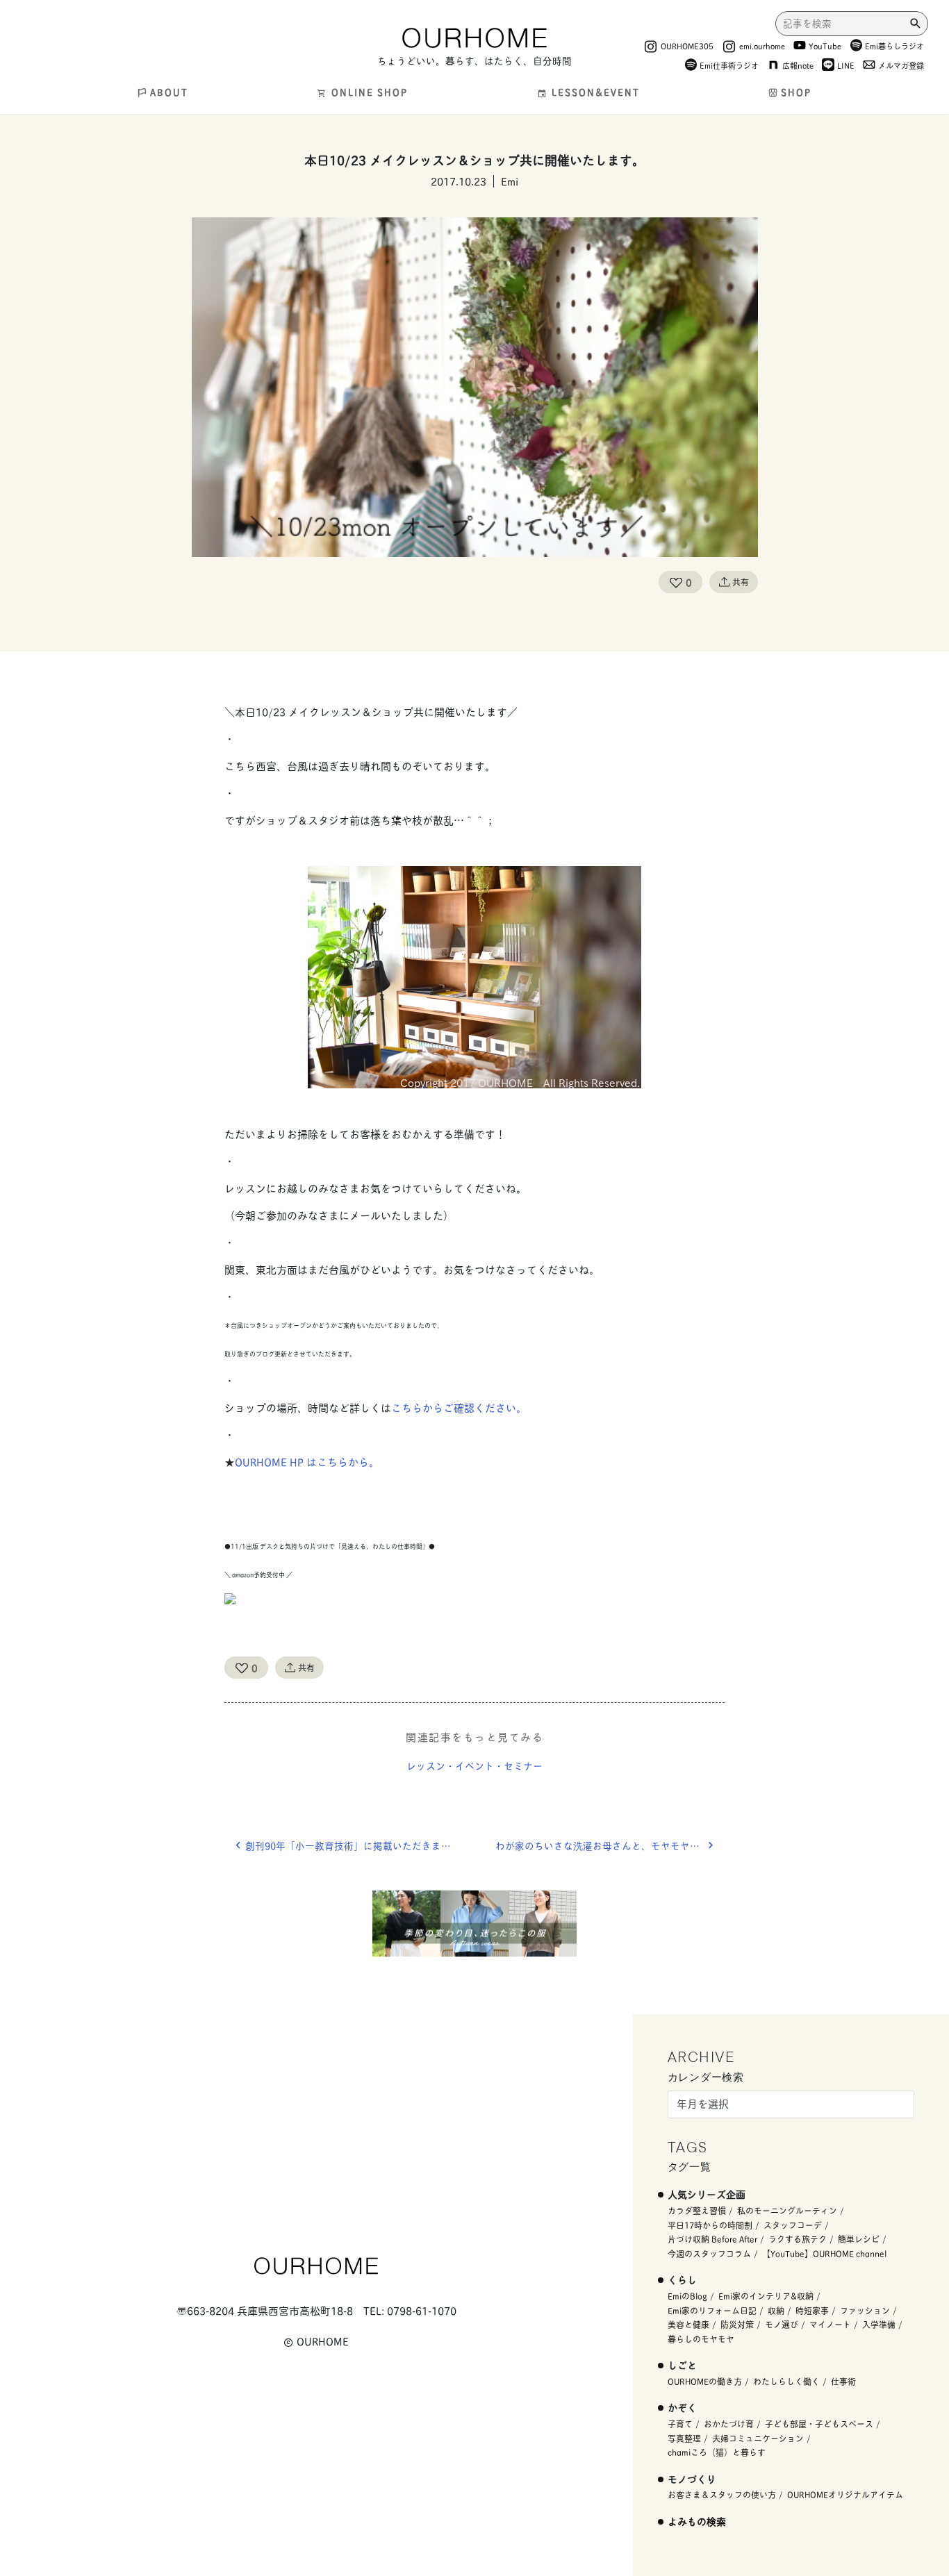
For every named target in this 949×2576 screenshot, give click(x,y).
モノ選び (782, 2324)
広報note (798, 65)
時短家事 (812, 2310)
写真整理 (684, 2438)
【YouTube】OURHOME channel (824, 2253)
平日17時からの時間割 (710, 2225)
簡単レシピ (859, 2239)
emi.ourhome (762, 45)
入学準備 (879, 2324)
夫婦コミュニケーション (758, 2438)
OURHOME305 (687, 45)
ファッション (865, 2310)
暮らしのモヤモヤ (701, 2339)
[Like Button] (676, 582)
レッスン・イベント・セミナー (474, 1765)
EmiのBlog (687, 2296)
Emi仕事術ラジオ (729, 65)
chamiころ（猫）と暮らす (717, 2452)
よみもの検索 (697, 2521)
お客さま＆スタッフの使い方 (722, 2494)
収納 (776, 2310)
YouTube (825, 45)
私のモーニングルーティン (787, 2210)
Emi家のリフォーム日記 (712, 2310)
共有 (741, 582)
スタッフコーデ (793, 2225)
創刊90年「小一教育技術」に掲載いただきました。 (358, 1845)
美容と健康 (688, 2324)
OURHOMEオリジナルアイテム (845, 2494)
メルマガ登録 (901, 65)
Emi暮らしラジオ (894, 45)
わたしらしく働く (786, 2381)
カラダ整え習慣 (697, 2210)
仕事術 (843, 2381)
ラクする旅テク (798, 2239)
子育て (680, 2424)
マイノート (830, 2324)
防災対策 (737, 2324)
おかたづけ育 (729, 2424)
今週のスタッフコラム (709, 2253)
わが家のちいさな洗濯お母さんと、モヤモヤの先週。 (610, 1845)
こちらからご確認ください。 (459, 1407)
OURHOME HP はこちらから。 (307, 1462)
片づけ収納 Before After (712, 2239)
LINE (846, 65)
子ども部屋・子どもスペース (819, 2424)
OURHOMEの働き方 (705, 2381)
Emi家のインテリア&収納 (766, 2296)
